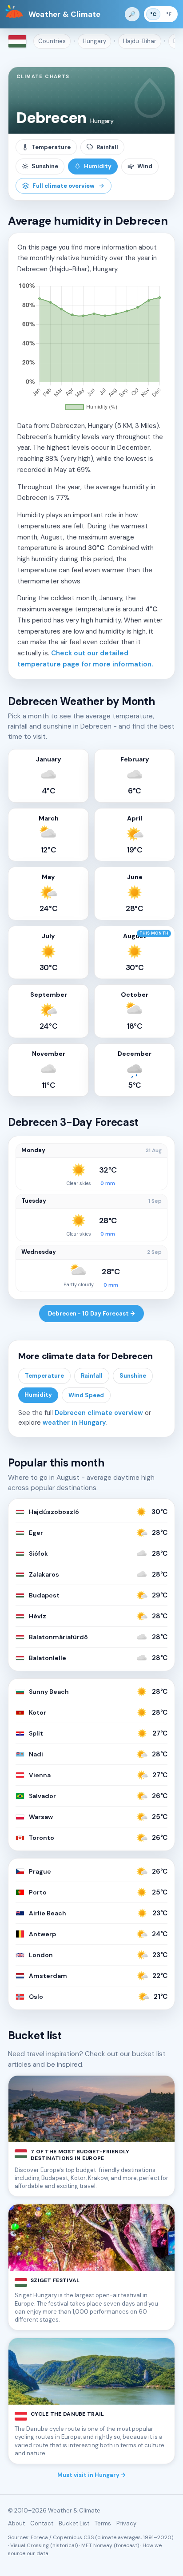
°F (169, 14)
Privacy (126, 2523)
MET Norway (97, 2545)
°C (153, 14)
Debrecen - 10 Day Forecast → (91, 1314)
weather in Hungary (74, 1423)
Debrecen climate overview (99, 1413)
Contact (42, 2523)
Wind (145, 166)
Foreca (39, 2537)
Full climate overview (64, 186)
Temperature (51, 147)
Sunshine (45, 166)
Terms (103, 2523)
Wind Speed (86, 1395)
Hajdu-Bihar (140, 41)
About (16, 2523)
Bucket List (74, 2523)
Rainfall (107, 147)
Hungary (94, 41)
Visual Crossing (30, 2545)
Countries (52, 41)
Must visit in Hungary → (91, 2475)
